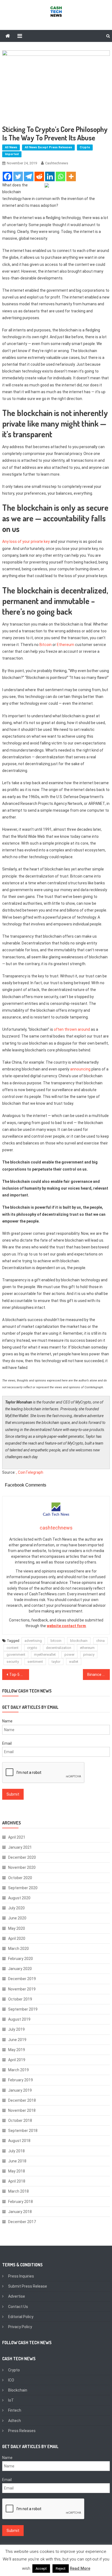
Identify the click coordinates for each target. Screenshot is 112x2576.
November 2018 (22, 2110)
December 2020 (22, 1857)
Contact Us (18, 2307)
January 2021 (20, 1847)
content (13, 1648)
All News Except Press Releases (48, 147)
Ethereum (66, 645)
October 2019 (20, 1999)
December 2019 (22, 1979)
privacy (89, 1655)
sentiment (35, 1662)
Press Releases (22, 2431)
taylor (56, 1662)
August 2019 (19, 2019)
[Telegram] (29, 176)
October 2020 (20, 1878)
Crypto (85, 147)
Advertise (17, 2296)
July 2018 (16, 2151)
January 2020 (20, 1969)
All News (11, 147)
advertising (33, 1641)
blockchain (79, 1641)
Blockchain (18, 2390)
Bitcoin (46, 645)
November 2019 (22, 1989)
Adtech (15, 2421)
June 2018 (17, 2161)
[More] (71, 176)
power (69, 1655)
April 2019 (17, 2060)
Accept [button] (41, 2569)
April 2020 (17, 1938)
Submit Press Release (28, 2286)
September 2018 (23, 2131)
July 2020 (16, 1908)
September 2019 (23, 2009)
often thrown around (72, 1029)
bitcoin (56, 1641)
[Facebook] (7, 176)
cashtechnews (57, 163)
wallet (74, 1662)
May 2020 (17, 1928)
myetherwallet (45, 1655)
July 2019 (16, 2029)
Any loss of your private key (26, 541)
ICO (11, 2380)
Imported (12, 154)
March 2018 (18, 2191)
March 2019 (18, 2070)
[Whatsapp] (60, 176)
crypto (32, 1648)
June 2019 (17, 2040)
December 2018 (22, 2100)
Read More (80, 2568)
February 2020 (21, 1959)
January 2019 (20, 2090)
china (100, 1641)
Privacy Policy (20, 2327)
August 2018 (19, 2141)
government (16, 1655)
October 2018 (20, 2120)
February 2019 (21, 2080)
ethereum (87, 1648)
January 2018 (20, 2212)
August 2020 (19, 1898)
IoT (11, 2400)
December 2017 (22, 2222)
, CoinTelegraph (30, 1472)
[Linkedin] (50, 176)
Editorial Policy (21, 2317)
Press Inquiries (21, 2276)
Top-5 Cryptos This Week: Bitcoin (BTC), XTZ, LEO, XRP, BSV (19, 1675)
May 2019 (17, 2050)
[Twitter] (18, 176)
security (13, 1662)
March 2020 (18, 1949)
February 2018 (21, 2202)
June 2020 (17, 1918)
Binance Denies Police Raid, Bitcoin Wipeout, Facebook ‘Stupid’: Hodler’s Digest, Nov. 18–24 (99, 1675)
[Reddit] (39, 176)
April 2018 (17, 2181)
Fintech (15, 2410)
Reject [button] (61, 2569)
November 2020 (22, 1867)
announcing (80, 1069)
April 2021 (17, 1837)
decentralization (59, 1648)
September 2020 (23, 1888)
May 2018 (17, 2171)
